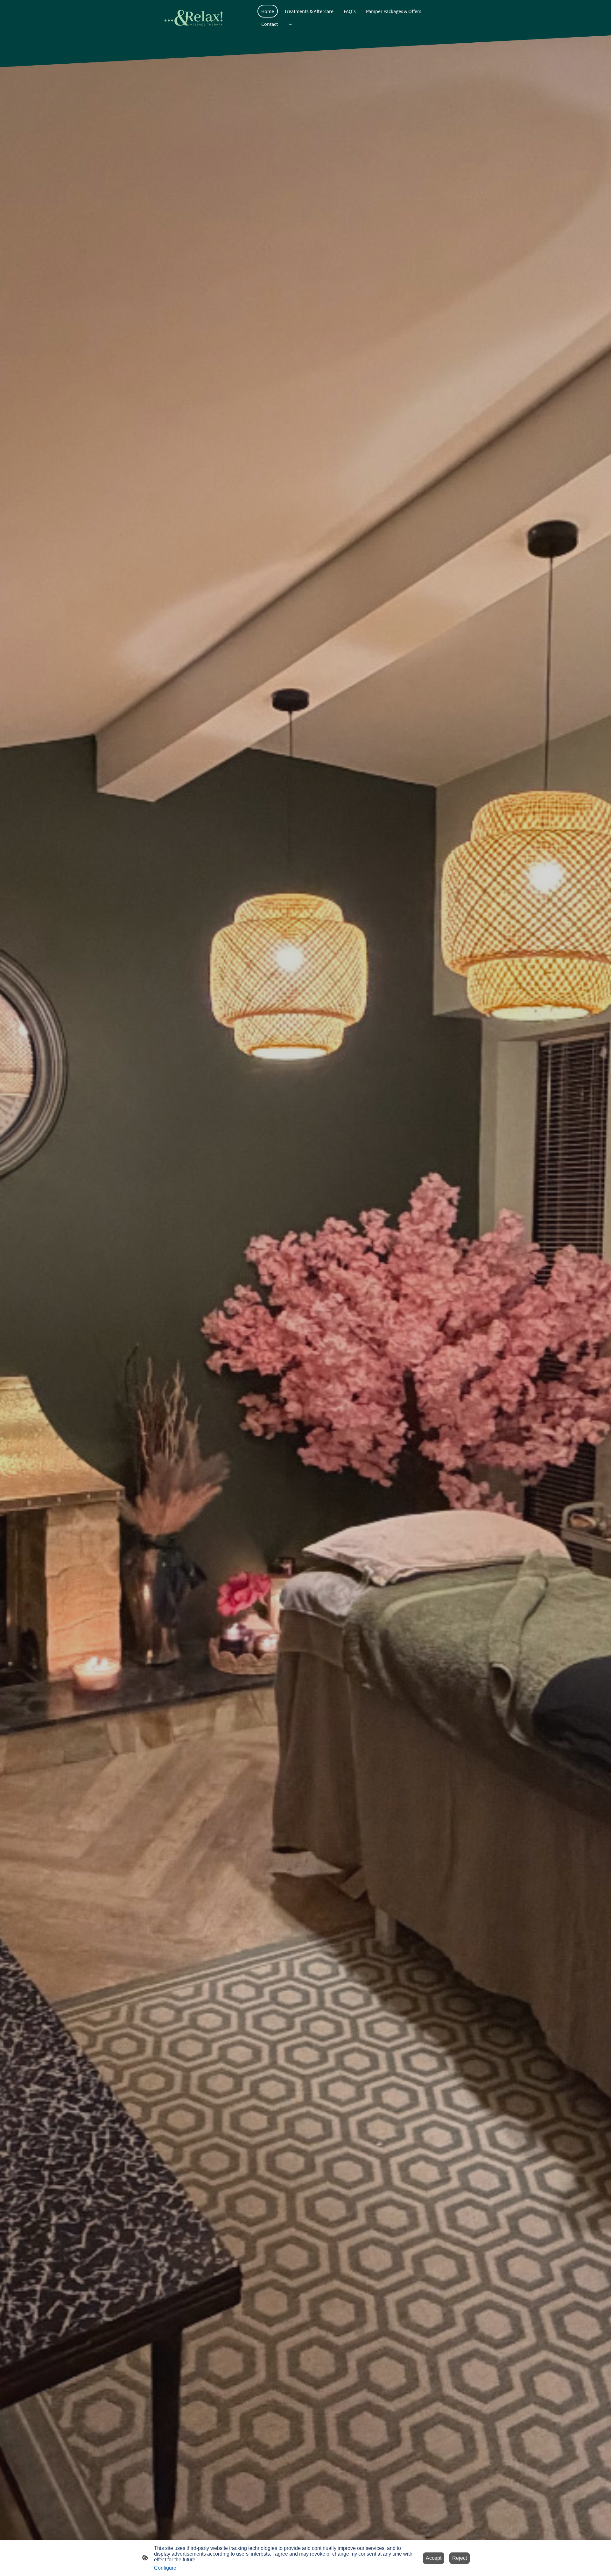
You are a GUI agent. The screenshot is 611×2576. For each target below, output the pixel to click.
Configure (165, 2568)
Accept (434, 2558)
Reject (460, 2558)
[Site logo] (193, 18)
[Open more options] (291, 24)
